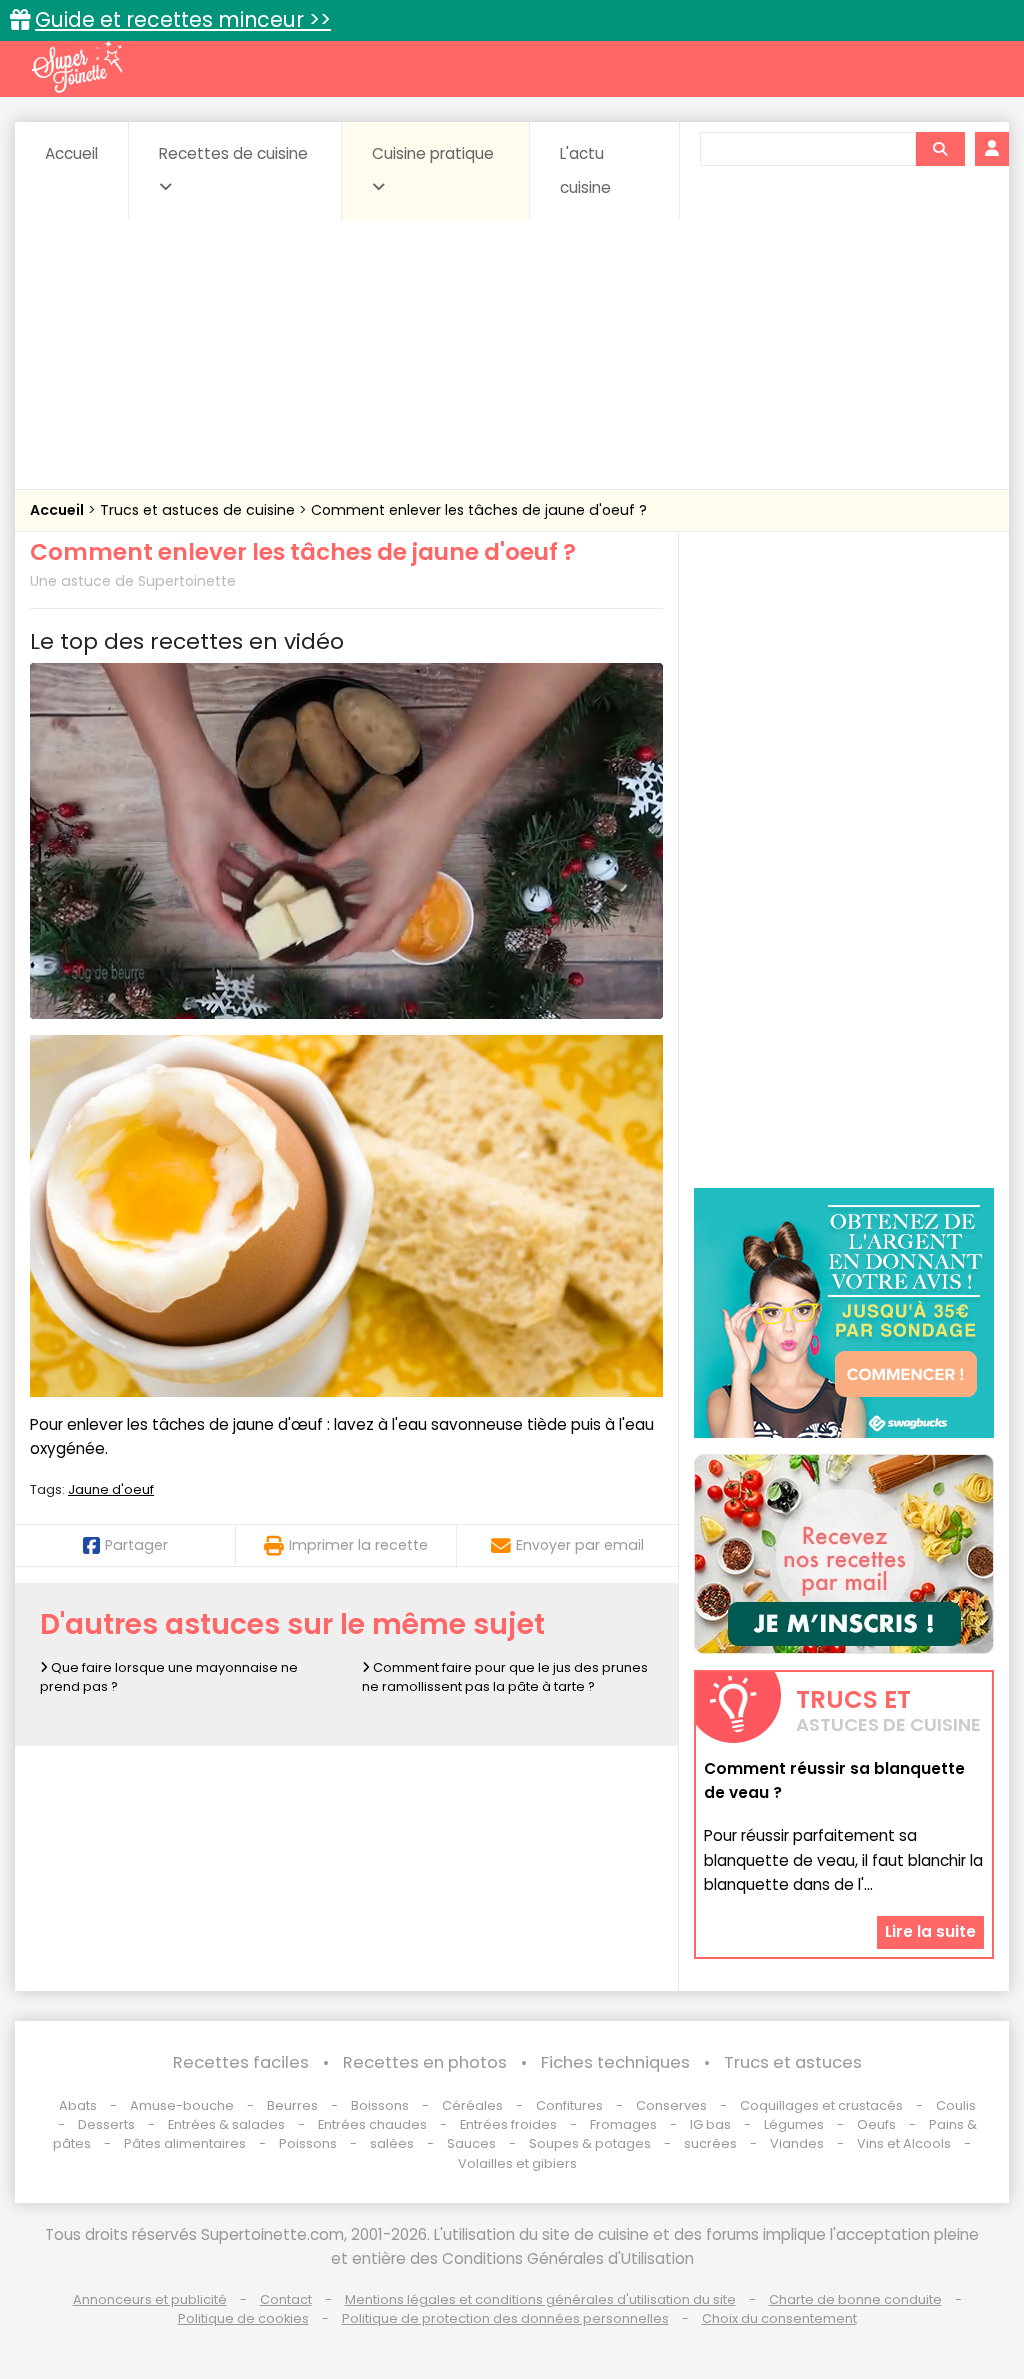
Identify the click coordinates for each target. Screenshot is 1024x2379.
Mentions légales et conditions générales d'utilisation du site (540, 2299)
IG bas (710, 2124)
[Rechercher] (940, 149)
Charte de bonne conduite (855, 2299)
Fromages (623, 2124)
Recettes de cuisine (233, 153)
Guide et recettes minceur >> (183, 19)
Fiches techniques (615, 2062)
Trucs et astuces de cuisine (199, 510)
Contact (286, 2299)
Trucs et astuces (793, 2062)
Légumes (794, 2124)
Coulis (956, 2105)
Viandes (797, 2143)
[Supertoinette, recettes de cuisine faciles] (77, 67)
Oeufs (878, 2124)
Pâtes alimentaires (185, 2143)
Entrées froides (508, 2124)
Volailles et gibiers (517, 2163)
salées (392, 2143)
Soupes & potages (590, 2143)
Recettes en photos (425, 2062)
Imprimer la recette (358, 1545)
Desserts (106, 2124)
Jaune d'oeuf (111, 1489)
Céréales (472, 2105)
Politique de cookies (243, 2318)
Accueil (71, 153)
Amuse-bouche (182, 2105)
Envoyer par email (580, 1545)
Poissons (308, 2143)
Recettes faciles (241, 2062)
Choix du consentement (779, 2318)
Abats (78, 2105)
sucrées (710, 2143)
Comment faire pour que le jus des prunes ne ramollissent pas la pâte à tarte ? (505, 1677)
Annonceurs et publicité (150, 2299)
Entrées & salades (226, 2124)
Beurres (292, 2105)
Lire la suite (930, 1931)
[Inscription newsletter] (844, 1554)
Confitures (569, 2105)
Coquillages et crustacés (821, 2105)
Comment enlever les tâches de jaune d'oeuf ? (479, 510)
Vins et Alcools (904, 2143)
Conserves (671, 2105)
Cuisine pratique (433, 153)
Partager (136, 1545)
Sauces (471, 2143)
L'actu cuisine (585, 170)
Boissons (380, 2105)
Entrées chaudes (372, 2124)
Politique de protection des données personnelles (505, 2318)
